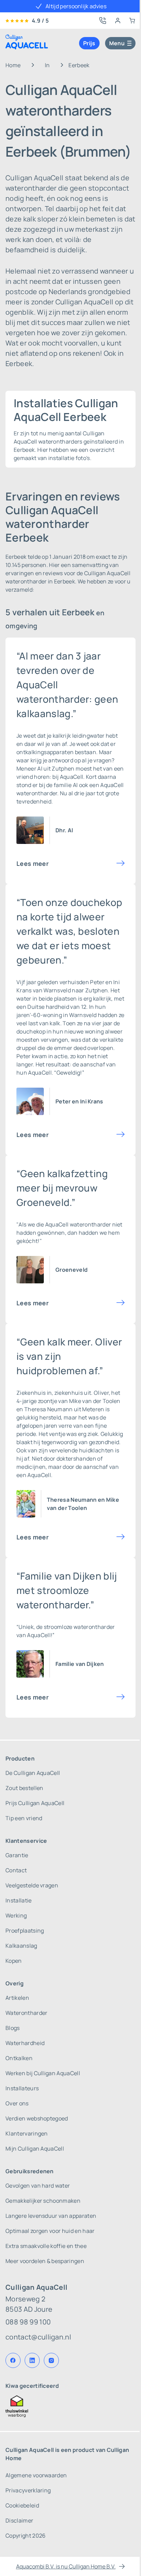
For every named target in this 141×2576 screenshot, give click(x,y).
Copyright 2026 (25, 2536)
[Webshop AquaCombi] (132, 21)
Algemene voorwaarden (36, 2475)
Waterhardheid (25, 2043)
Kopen (14, 1961)
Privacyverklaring (28, 2490)
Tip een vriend (24, 1818)
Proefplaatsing (25, 1931)
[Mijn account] (118, 21)
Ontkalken (19, 2058)
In (47, 65)
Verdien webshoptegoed (37, 2118)
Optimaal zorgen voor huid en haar (50, 2231)
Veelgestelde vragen (32, 1885)
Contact (16, 1870)
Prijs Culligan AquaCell (35, 1803)
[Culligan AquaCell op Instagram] (51, 2360)
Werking (16, 1915)
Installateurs (22, 2088)
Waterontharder (26, 2013)
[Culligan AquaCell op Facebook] (13, 2360)
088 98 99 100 (28, 2322)
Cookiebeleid (22, 2505)
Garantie (17, 1855)
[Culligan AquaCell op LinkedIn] (32, 2360)
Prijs (89, 43)
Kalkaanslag (21, 1946)
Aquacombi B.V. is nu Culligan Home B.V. (66, 2566)
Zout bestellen (24, 1788)
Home (13, 65)
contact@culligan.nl (38, 2337)
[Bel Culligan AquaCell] (103, 21)
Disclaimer (19, 2520)
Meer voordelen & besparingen (45, 2261)
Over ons (17, 2103)
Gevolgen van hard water (38, 2186)
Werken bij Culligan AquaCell (43, 2073)
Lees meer (33, 863)
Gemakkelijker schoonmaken (43, 2201)
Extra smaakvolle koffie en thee (46, 2246)
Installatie (19, 1900)
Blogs (13, 2028)
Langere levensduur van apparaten (51, 2216)
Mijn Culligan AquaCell (35, 2149)
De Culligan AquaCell (33, 1773)
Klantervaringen (27, 2133)
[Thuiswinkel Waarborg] (70, 2406)
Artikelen (17, 1998)
